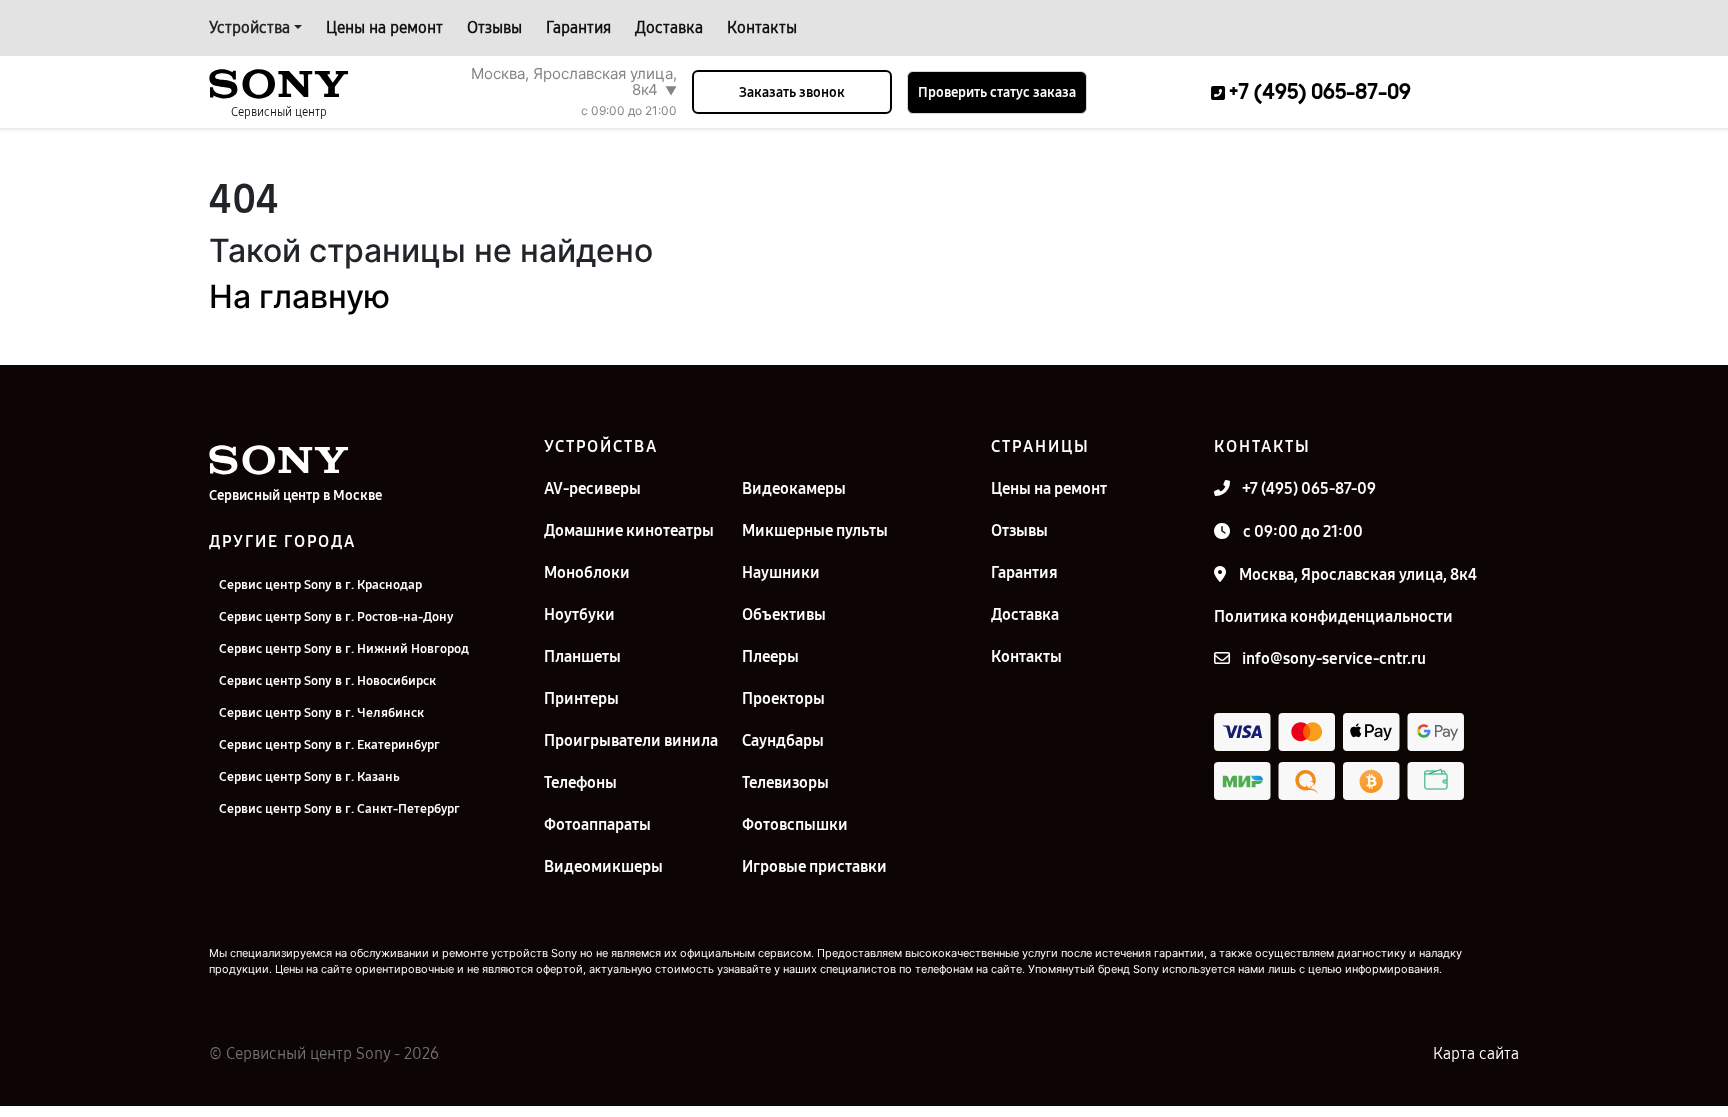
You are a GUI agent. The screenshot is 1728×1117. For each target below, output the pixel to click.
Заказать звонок (792, 92)
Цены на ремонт (384, 27)
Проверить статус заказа (997, 92)
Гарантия (578, 27)
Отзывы (494, 27)
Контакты (762, 27)
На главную (299, 296)
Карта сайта (1476, 1053)
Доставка (669, 27)
